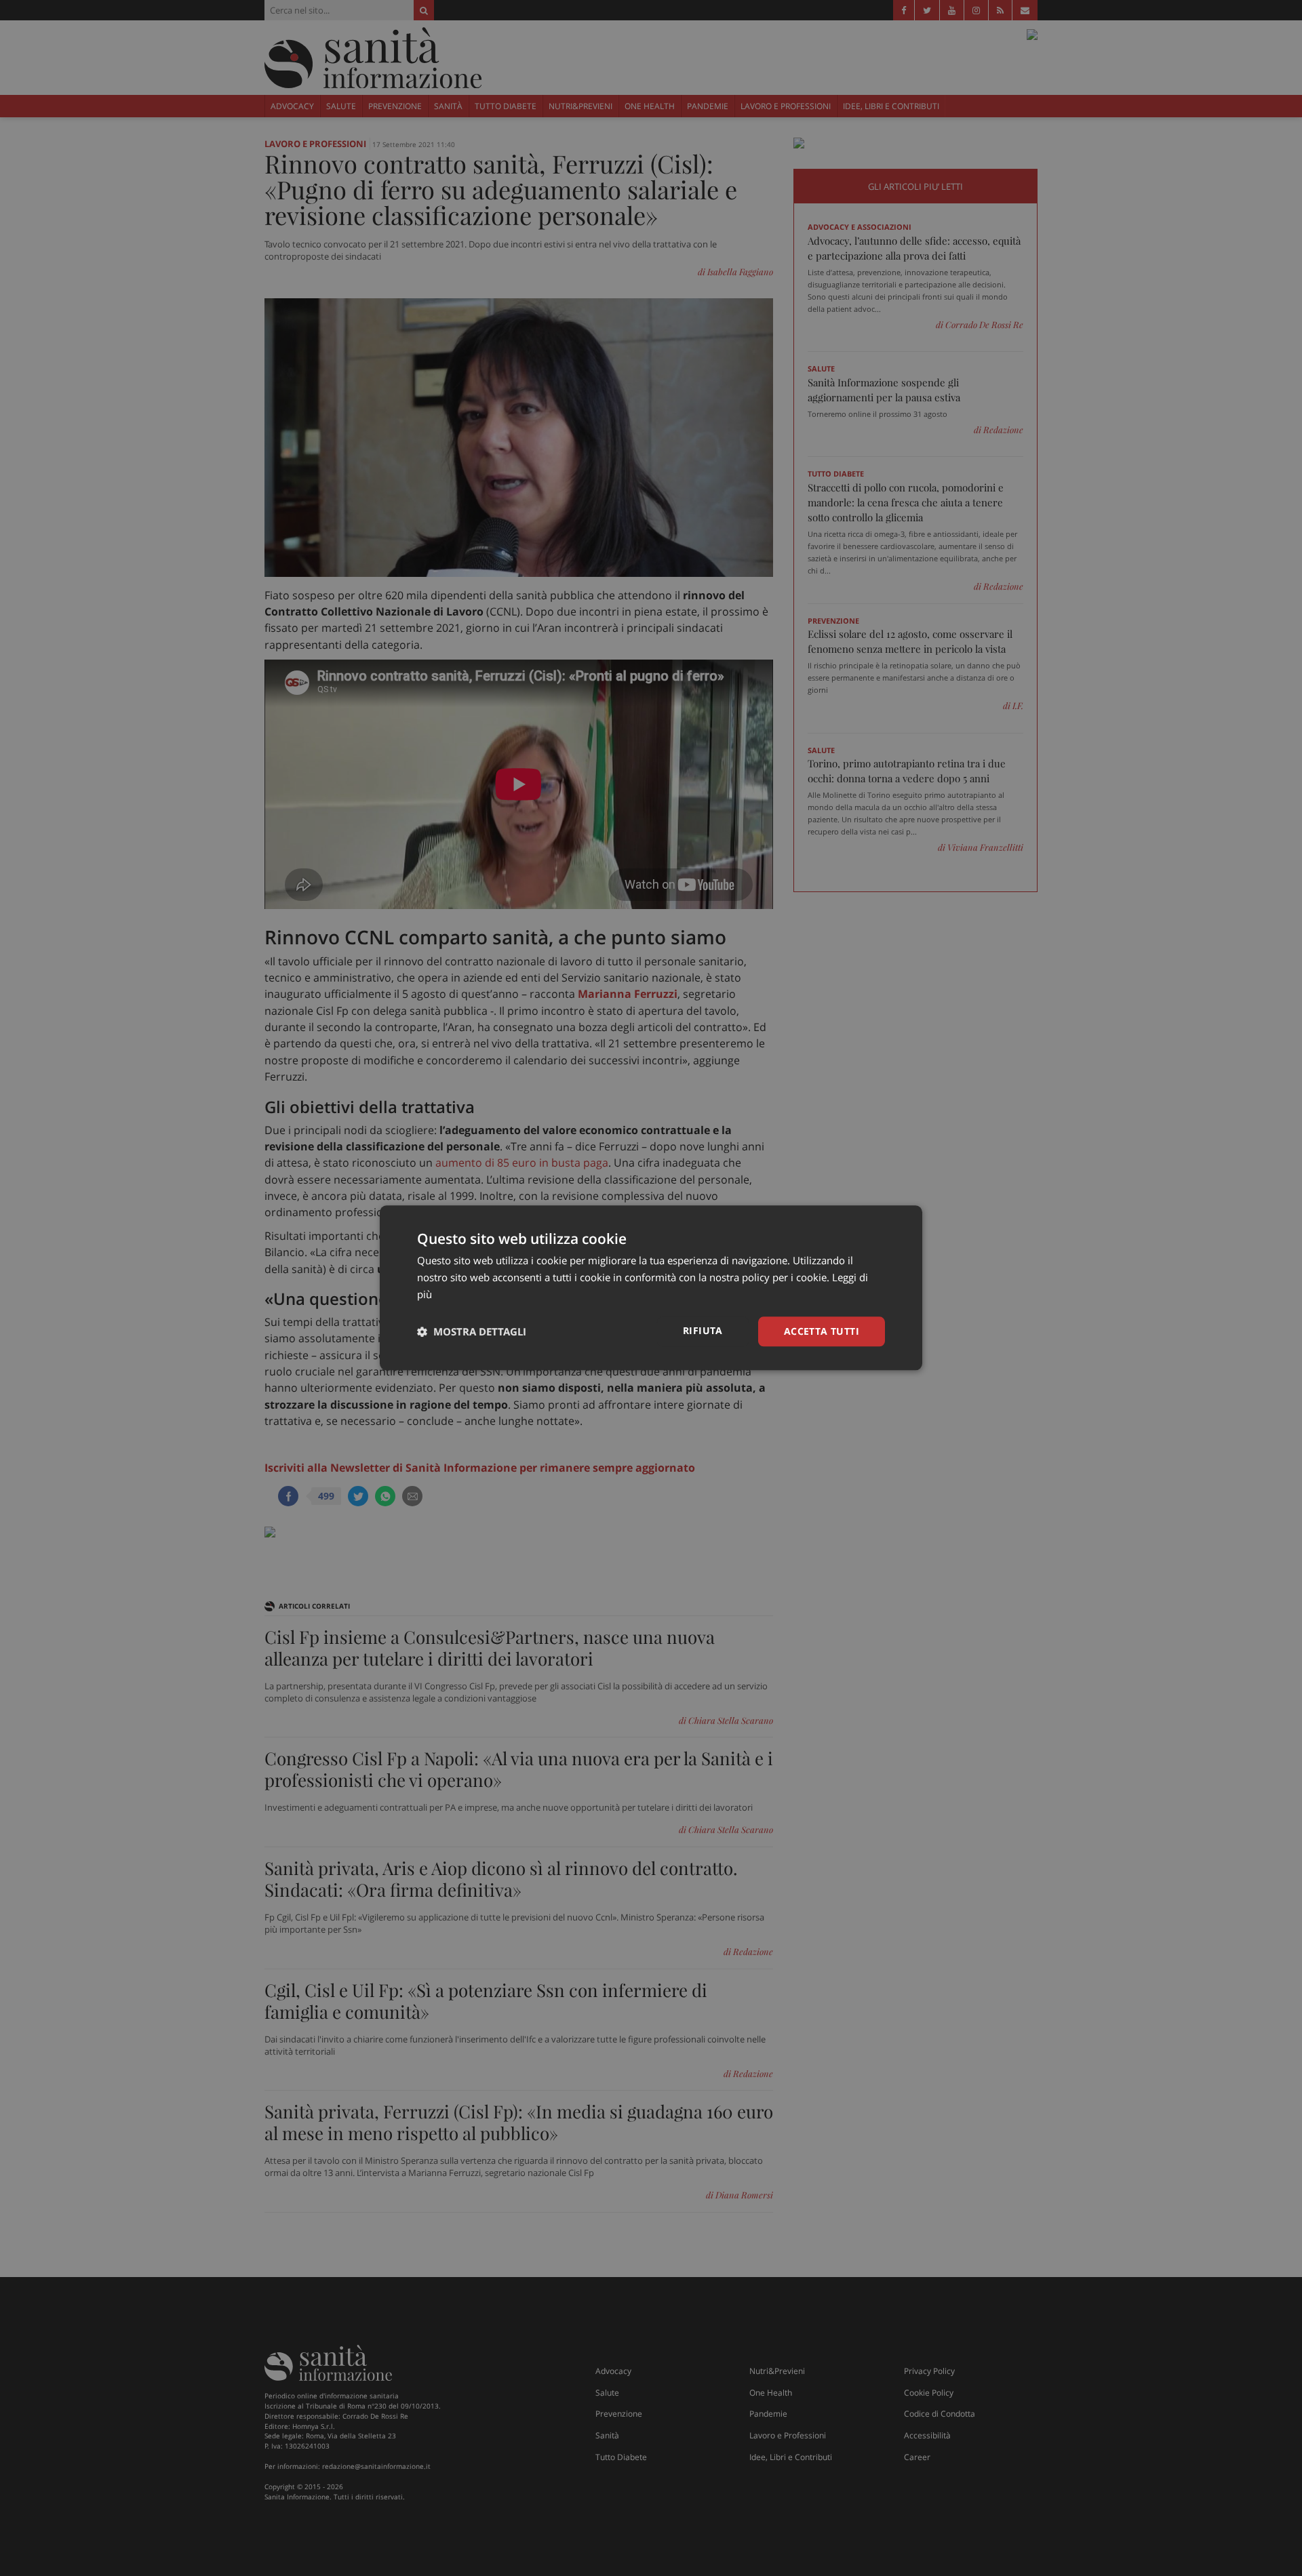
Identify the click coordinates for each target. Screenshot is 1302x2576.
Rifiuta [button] (703, 1330)
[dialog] (651, 1288)
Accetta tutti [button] (822, 1331)
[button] (472, 1331)
